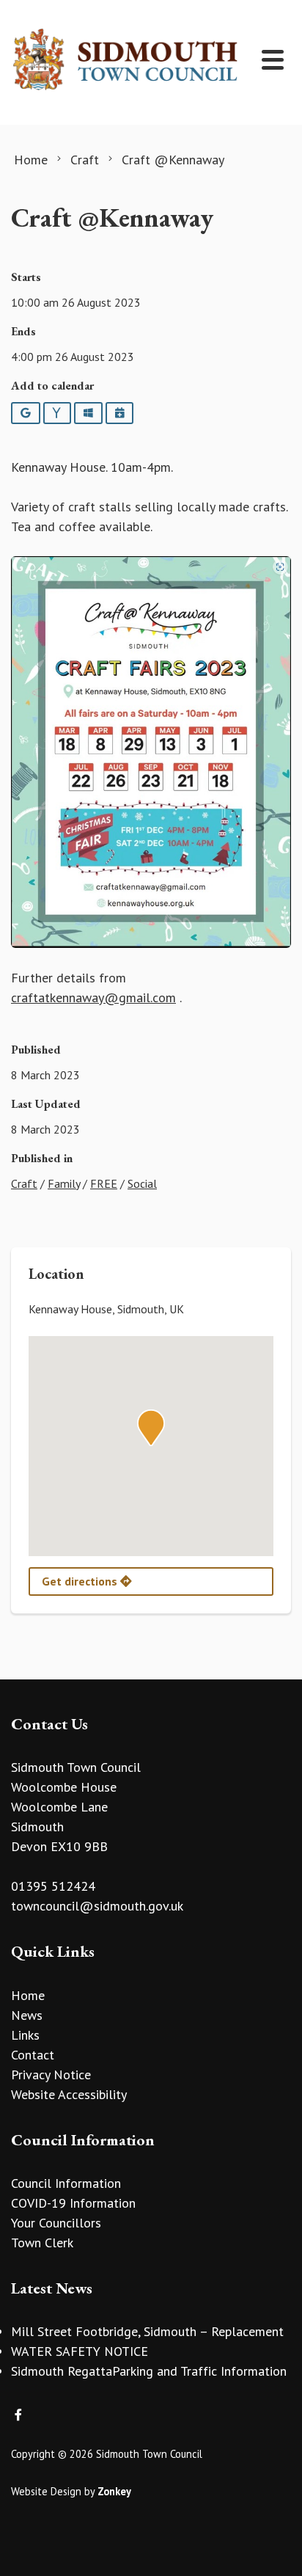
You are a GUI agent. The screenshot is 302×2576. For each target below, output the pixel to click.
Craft (24, 1183)
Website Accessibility (69, 2094)
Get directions (81, 1581)
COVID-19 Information (73, 2203)
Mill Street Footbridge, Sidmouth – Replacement (147, 2331)
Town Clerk (42, 2243)
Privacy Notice (51, 2075)
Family (64, 1183)
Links (25, 2035)
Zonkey (114, 2491)
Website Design (46, 2491)
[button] (151, 1428)
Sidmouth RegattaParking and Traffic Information (149, 2371)
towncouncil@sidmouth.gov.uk (97, 1906)
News (27, 2015)
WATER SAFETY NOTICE (80, 2351)
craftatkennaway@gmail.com (93, 997)
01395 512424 (53, 1886)
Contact (33, 2055)
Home (28, 1995)
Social (142, 1183)
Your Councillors (56, 2223)
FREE (104, 1183)
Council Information (66, 2183)
